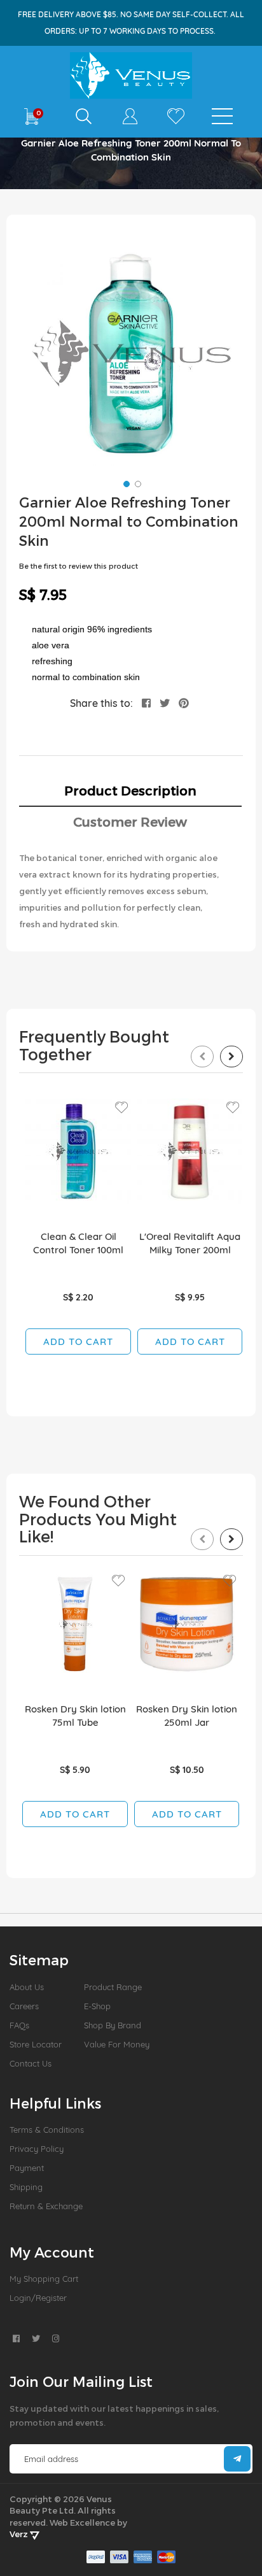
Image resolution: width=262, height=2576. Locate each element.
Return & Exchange (46, 2206)
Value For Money (117, 2044)
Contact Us (31, 2063)
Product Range (113, 1987)
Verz (20, 2534)
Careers (24, 2006)
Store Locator (36, 2044)
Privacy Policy (37, 2149)
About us (27, 1987)
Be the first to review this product (79, 566)
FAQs (19, 2025)
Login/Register (38, 2298)
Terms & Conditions (47, 2130)
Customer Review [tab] (130, 822)
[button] (125, 483)
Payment (27, 2168)
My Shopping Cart (44, 2279)
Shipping (26, 2187)
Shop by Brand (113, 2025)
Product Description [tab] (130, 790)
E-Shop (97, 2006)
